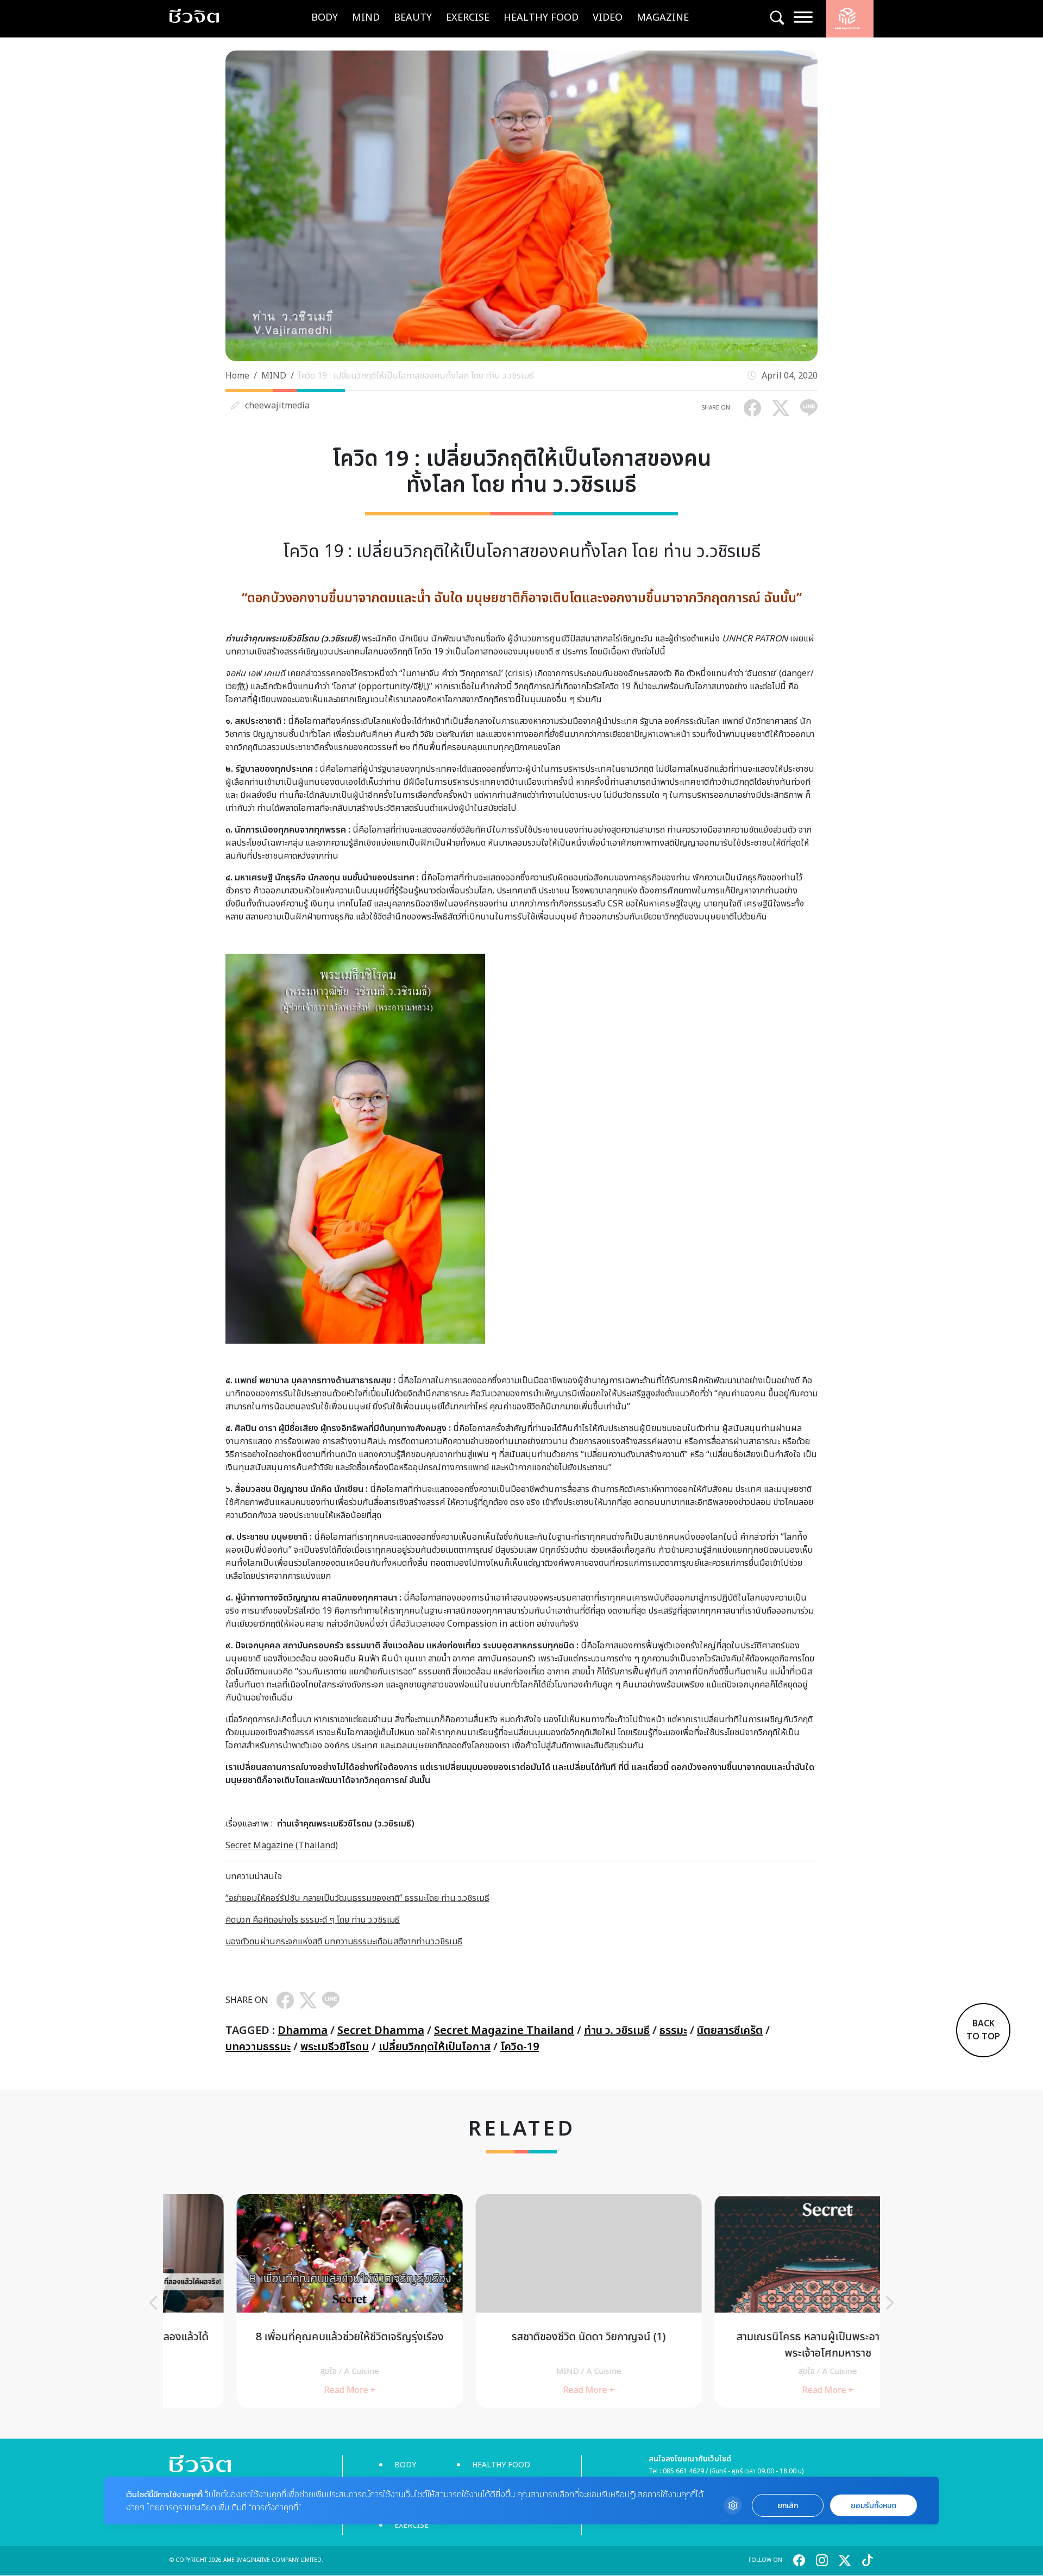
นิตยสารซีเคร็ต (730, 2031)
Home (237, 376)
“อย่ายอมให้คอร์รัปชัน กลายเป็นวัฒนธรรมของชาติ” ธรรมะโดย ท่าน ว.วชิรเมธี (357, 1898)
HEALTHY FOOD (541, 18)
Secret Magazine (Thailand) (282, 1846)
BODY (325, 18)
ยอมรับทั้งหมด (874, 2506)
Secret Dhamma (381, 2031)
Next (890, 2303)
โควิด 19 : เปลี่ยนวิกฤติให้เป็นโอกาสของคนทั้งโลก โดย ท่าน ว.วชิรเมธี (416, 376)
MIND (366, 18)
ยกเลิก (788, 2506)
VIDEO (608, 18)
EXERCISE (468, 18)
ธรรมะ (673, 2031)
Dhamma (303, 2031)
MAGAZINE (663, 18)
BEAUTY (413, 18)
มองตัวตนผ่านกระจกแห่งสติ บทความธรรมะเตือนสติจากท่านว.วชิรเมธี (344, 1942)
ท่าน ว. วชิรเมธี (617, 2031)
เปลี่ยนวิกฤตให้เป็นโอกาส (435, 2047)
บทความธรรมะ (258, 2047)
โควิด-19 (520, 2047)
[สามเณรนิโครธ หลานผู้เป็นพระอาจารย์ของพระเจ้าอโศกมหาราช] (761, 2301)
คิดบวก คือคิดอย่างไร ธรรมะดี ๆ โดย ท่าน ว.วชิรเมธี (313, 1920)
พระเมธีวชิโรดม (335, 2047)
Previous (153, 2303)
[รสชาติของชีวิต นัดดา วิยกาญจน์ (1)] (521, 2301)
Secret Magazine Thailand (504, 2031)
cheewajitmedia (277, 406)
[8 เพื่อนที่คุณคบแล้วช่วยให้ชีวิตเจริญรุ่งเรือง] (282, 2301)
